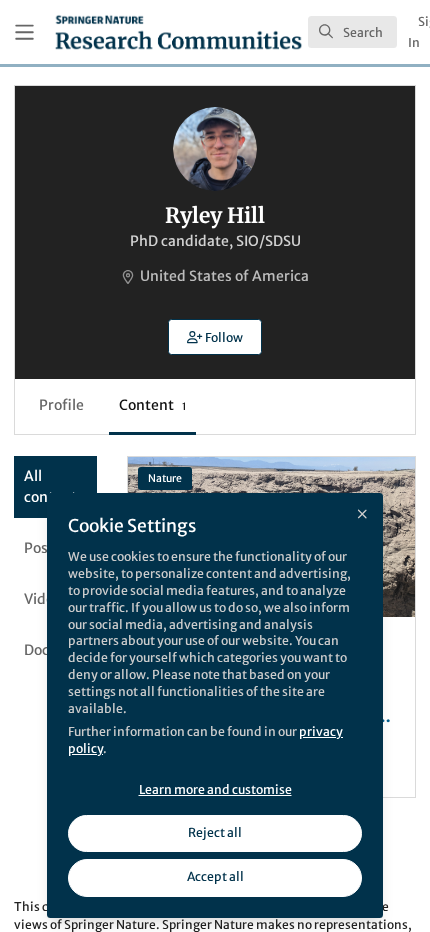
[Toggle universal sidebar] (24, 32)
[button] (215, 337)
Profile (61, 405)
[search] (352, 32)
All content (50, 486)
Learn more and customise (215, 789)
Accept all (215, 876)
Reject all (215, 832)
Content (152, 405)
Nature (165, 478)
